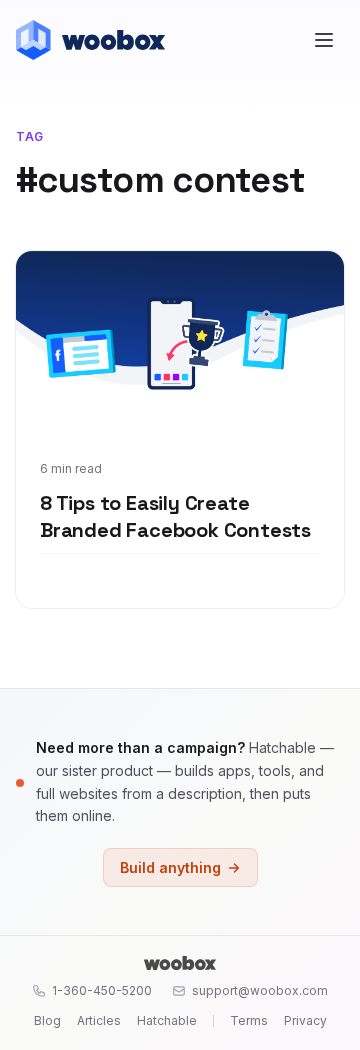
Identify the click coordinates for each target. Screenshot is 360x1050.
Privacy (305, 1020)
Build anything (170, 867)
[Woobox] (180, 963)
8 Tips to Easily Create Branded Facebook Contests (175, 517)
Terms (249, 1020)
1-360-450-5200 (102, 990)
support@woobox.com (260, 990)
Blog (47, 1020)
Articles (99, 1020)
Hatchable (167, 1020)
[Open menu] (324, 40)
